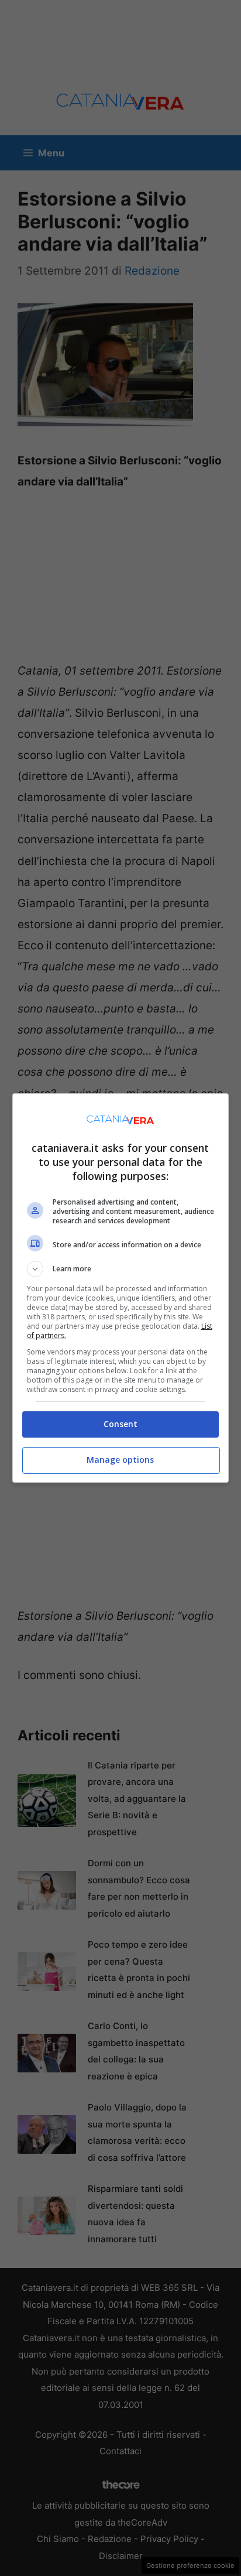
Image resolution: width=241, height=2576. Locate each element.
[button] (121, 1269)
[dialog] (121, 1288)
